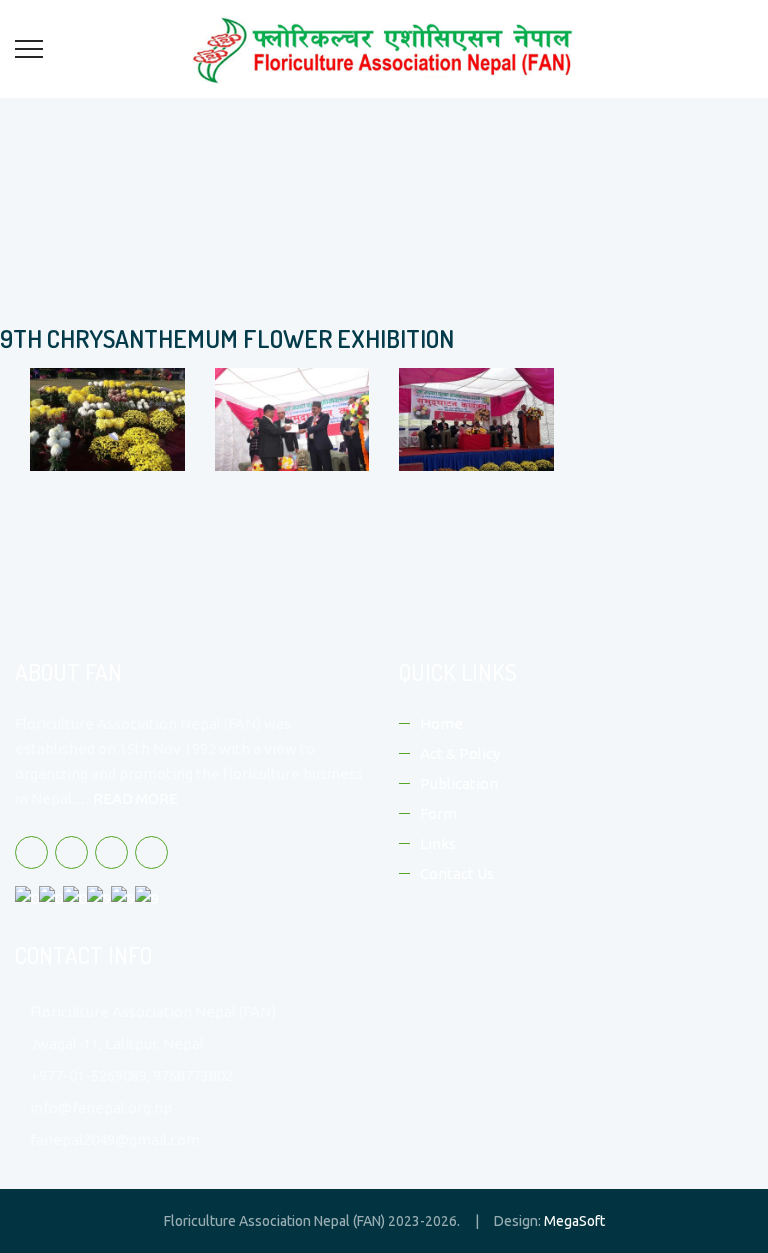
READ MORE (135, 798)
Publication (459, 783)
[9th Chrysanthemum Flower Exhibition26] (470, 425)
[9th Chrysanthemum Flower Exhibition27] (286, 425)
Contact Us (457, 873)
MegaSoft (574, 1221)
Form (438, 813)
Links (438, 843)
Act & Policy (460, 753)
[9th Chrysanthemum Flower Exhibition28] (101, 425)
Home (441, 723)
